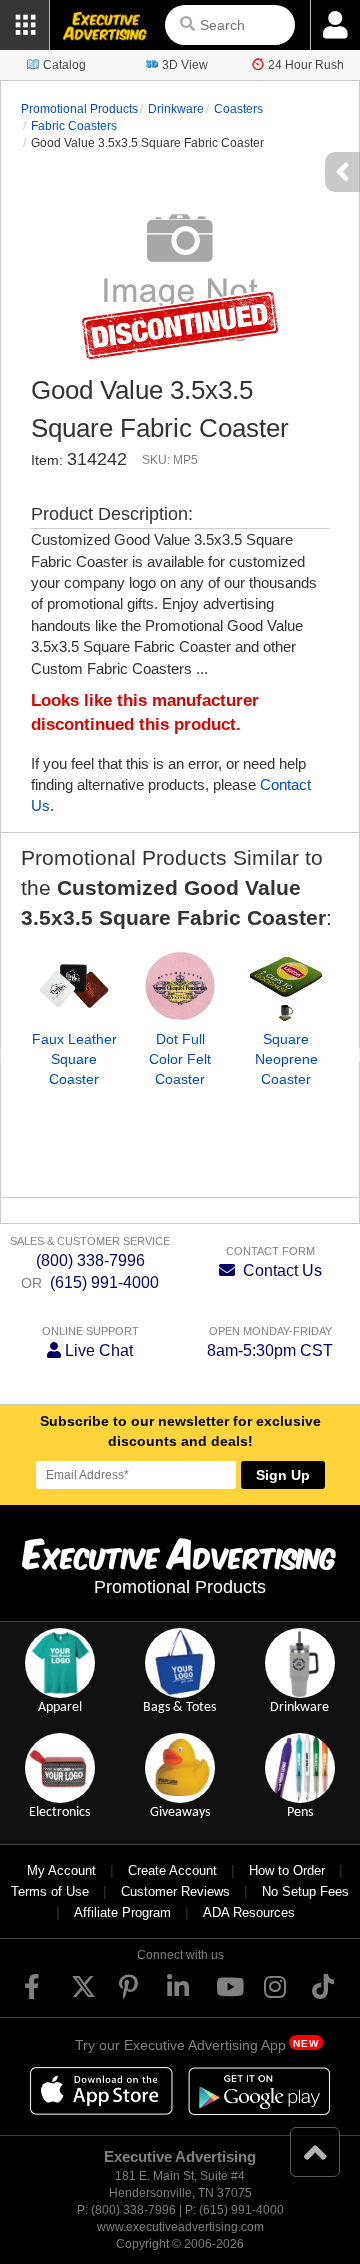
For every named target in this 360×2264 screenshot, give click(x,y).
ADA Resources (249, 1912)
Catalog (64, 65)
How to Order (287, 1870)
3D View (185, 65)
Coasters (238, 109)
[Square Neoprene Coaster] (286, 986)
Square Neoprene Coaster (286, 1059)
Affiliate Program (122, 1912)
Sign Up (283, 1475)
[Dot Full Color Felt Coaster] (180, 986)
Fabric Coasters (74, 126)
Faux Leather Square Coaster (74, 1059)
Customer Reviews (175, 1891)
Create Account (172, 1870)
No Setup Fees (305, 1891)
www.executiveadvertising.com (180, 2227)
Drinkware (176, 109)
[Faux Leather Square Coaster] (74, 986)
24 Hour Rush (306, 65)
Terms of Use (50, 1891)
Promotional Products (79, 109)
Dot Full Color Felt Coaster (180, 1059)
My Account (61, 1870)
